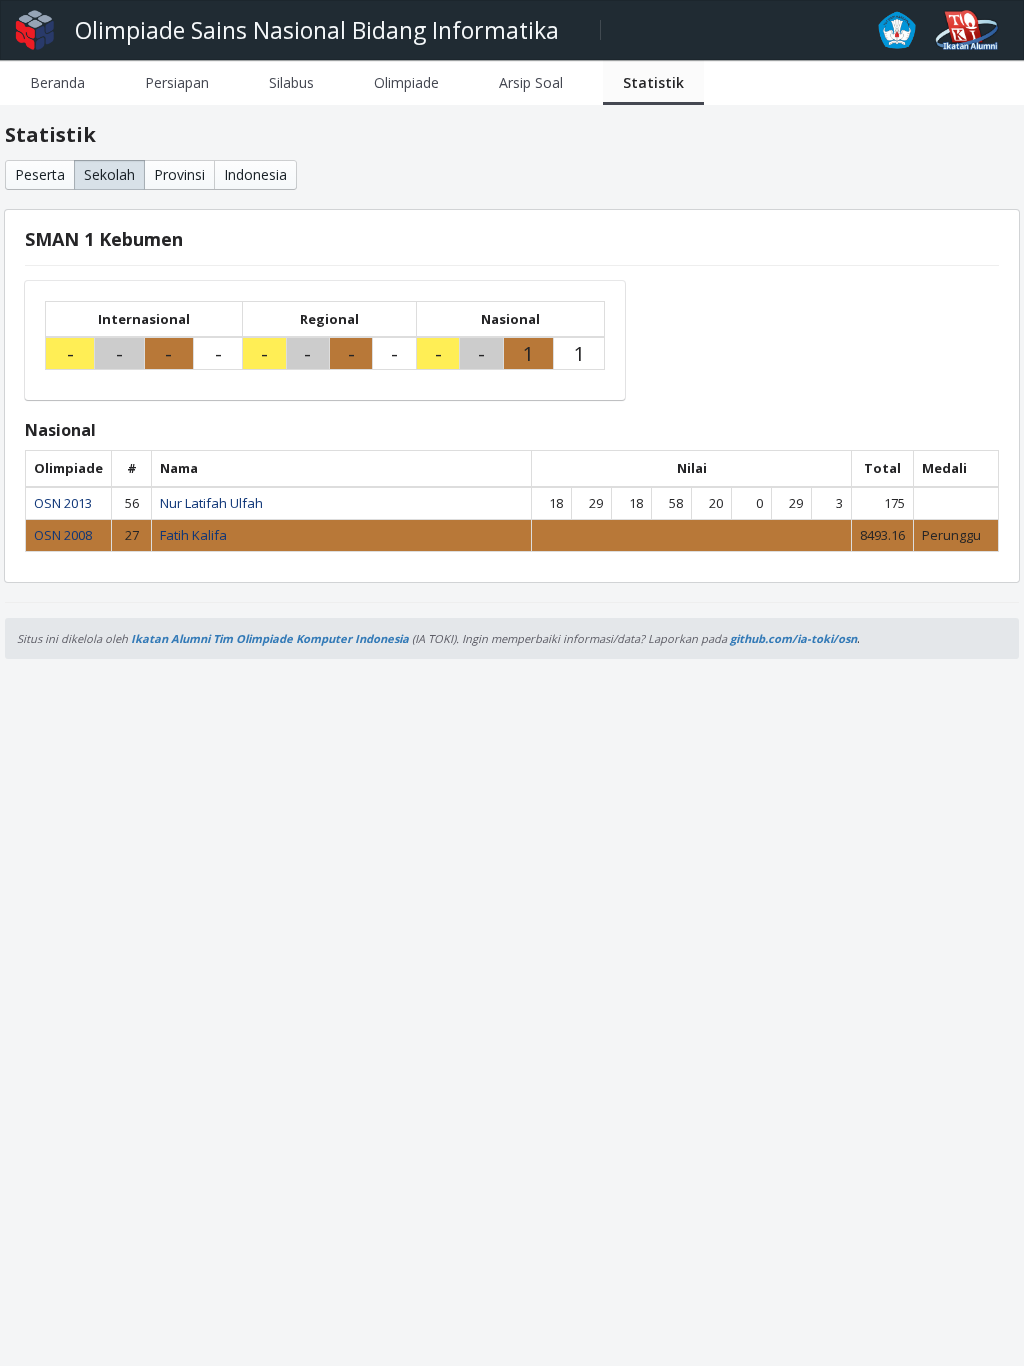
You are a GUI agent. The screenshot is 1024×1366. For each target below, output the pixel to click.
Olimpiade (406, 82)
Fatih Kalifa (193, 535)
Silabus (291, 82)
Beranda (57, 82)
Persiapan (177, 82)
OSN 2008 (63, 535)
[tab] (57, 82)
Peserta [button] (40, 174)
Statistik (653, 82)
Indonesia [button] (255, 174)
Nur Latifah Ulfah (211, 503)
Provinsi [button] (179, 174)
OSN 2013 (63, 503)
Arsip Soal (531, 82)
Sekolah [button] (109, 174)
